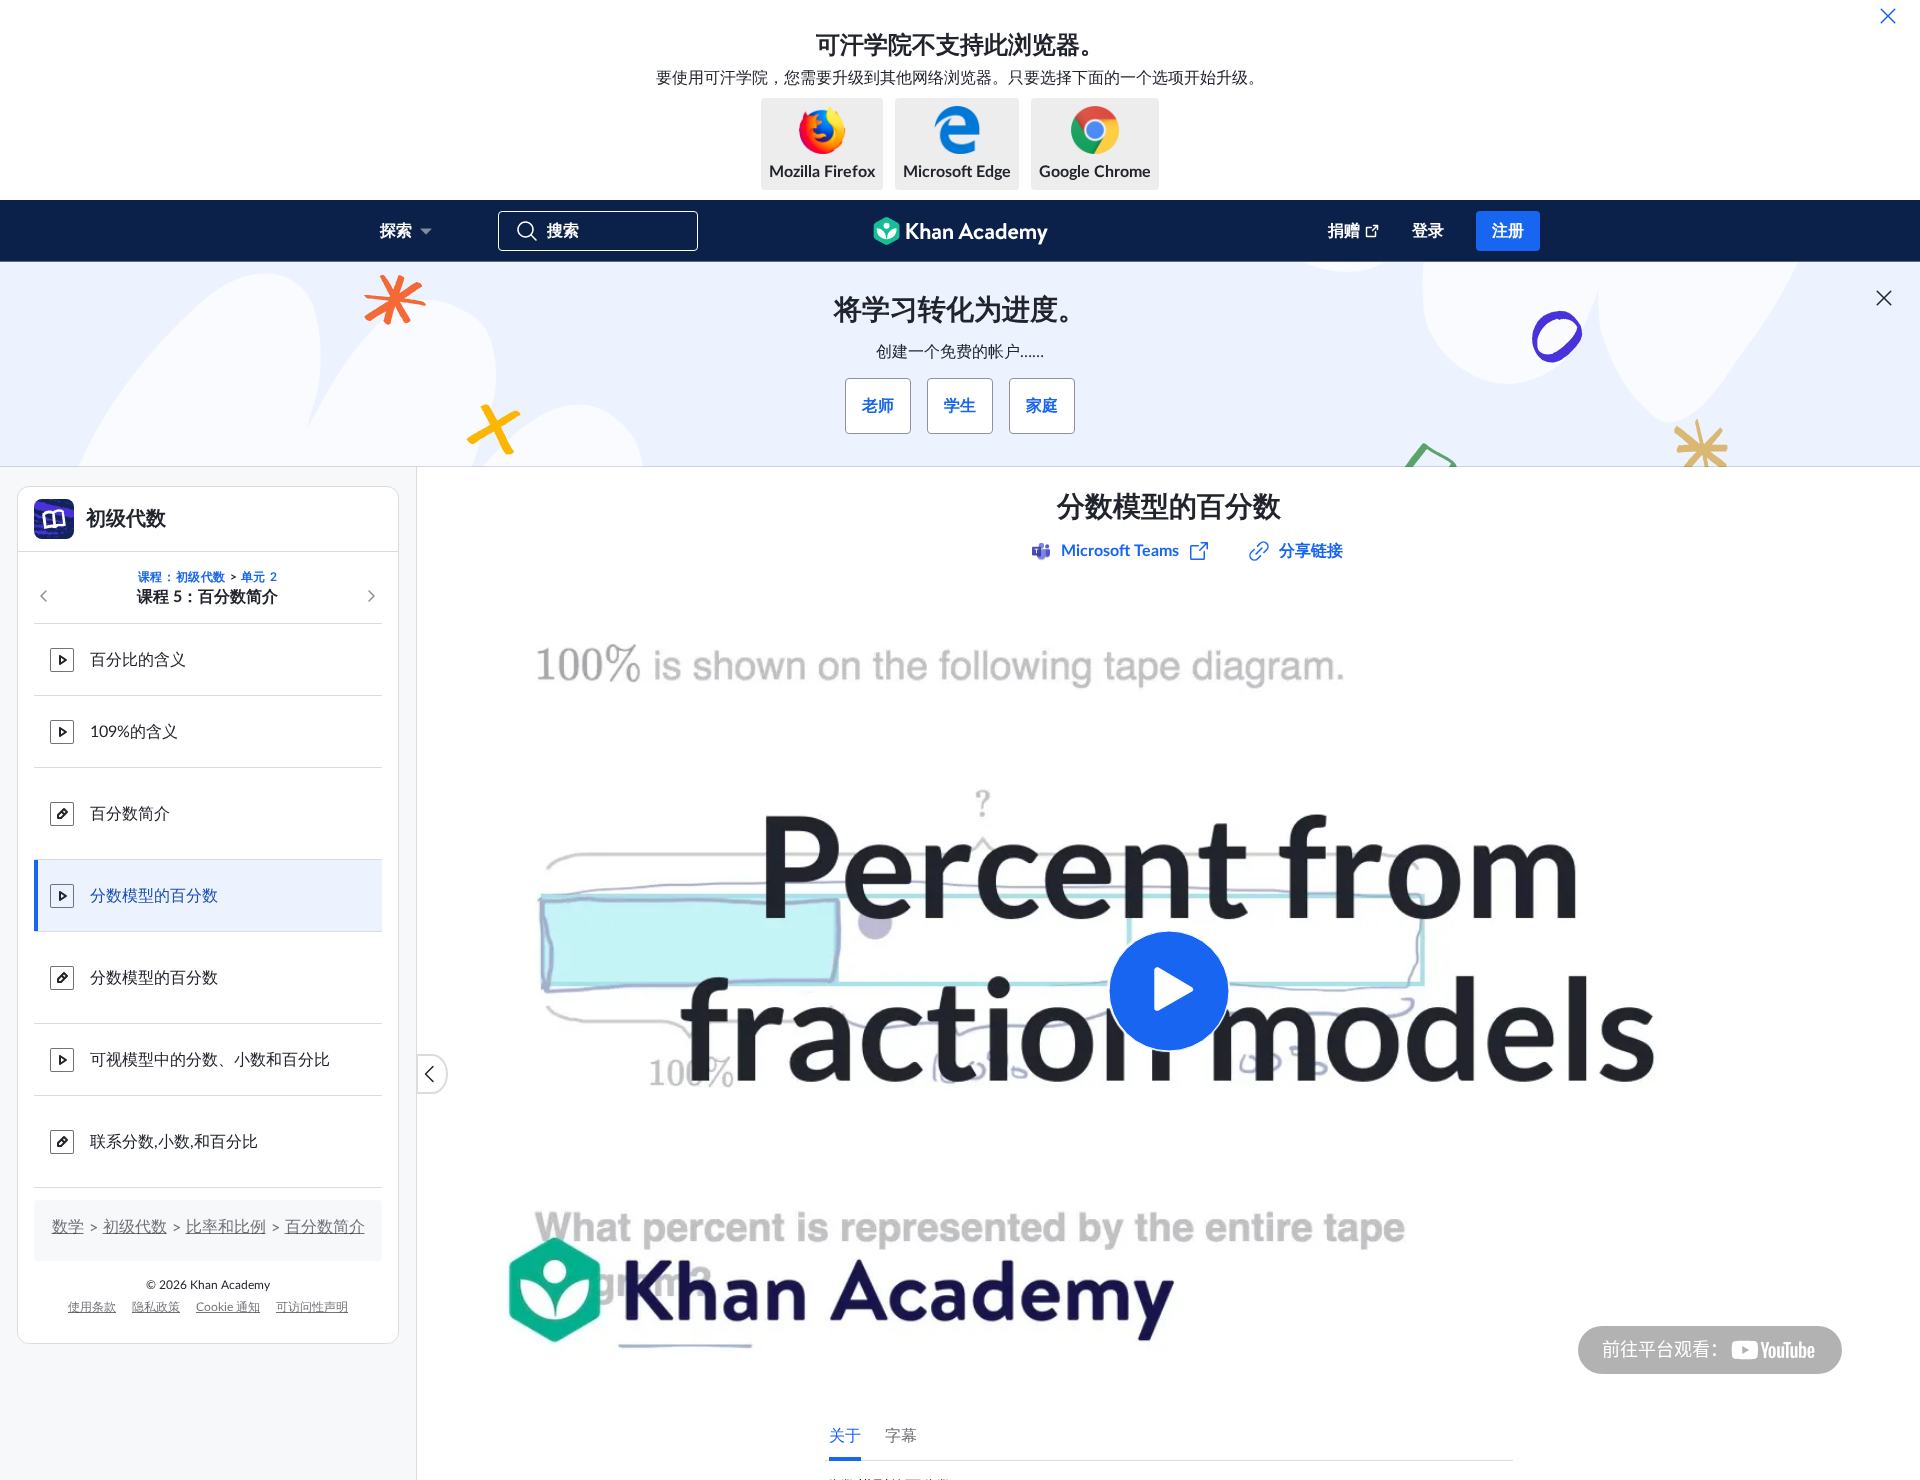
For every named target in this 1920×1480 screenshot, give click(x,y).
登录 (1428, 231)
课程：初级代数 (182, 577)
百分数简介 (130, 814)
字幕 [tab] (901, 1436)
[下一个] (371, 596)
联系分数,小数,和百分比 (174, 1142)
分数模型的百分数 (154, 896)
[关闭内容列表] (432, 1074)
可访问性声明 (312, 1307)
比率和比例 (226, 1227)
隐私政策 (156, 1307)
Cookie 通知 (228, 1307)
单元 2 (259, 577)
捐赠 (1344, 231)
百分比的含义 (138, 660)
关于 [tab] (845, 1436)
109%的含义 (134, 732)
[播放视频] (1168, 990)
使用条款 (92, 1307)
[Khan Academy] (960, 231)
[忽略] (1888, 16)
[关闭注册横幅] (1884, 298)
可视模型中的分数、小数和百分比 (210, 1060)
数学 (68, 1227)
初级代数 (135, 1227)
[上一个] (44, 596)
